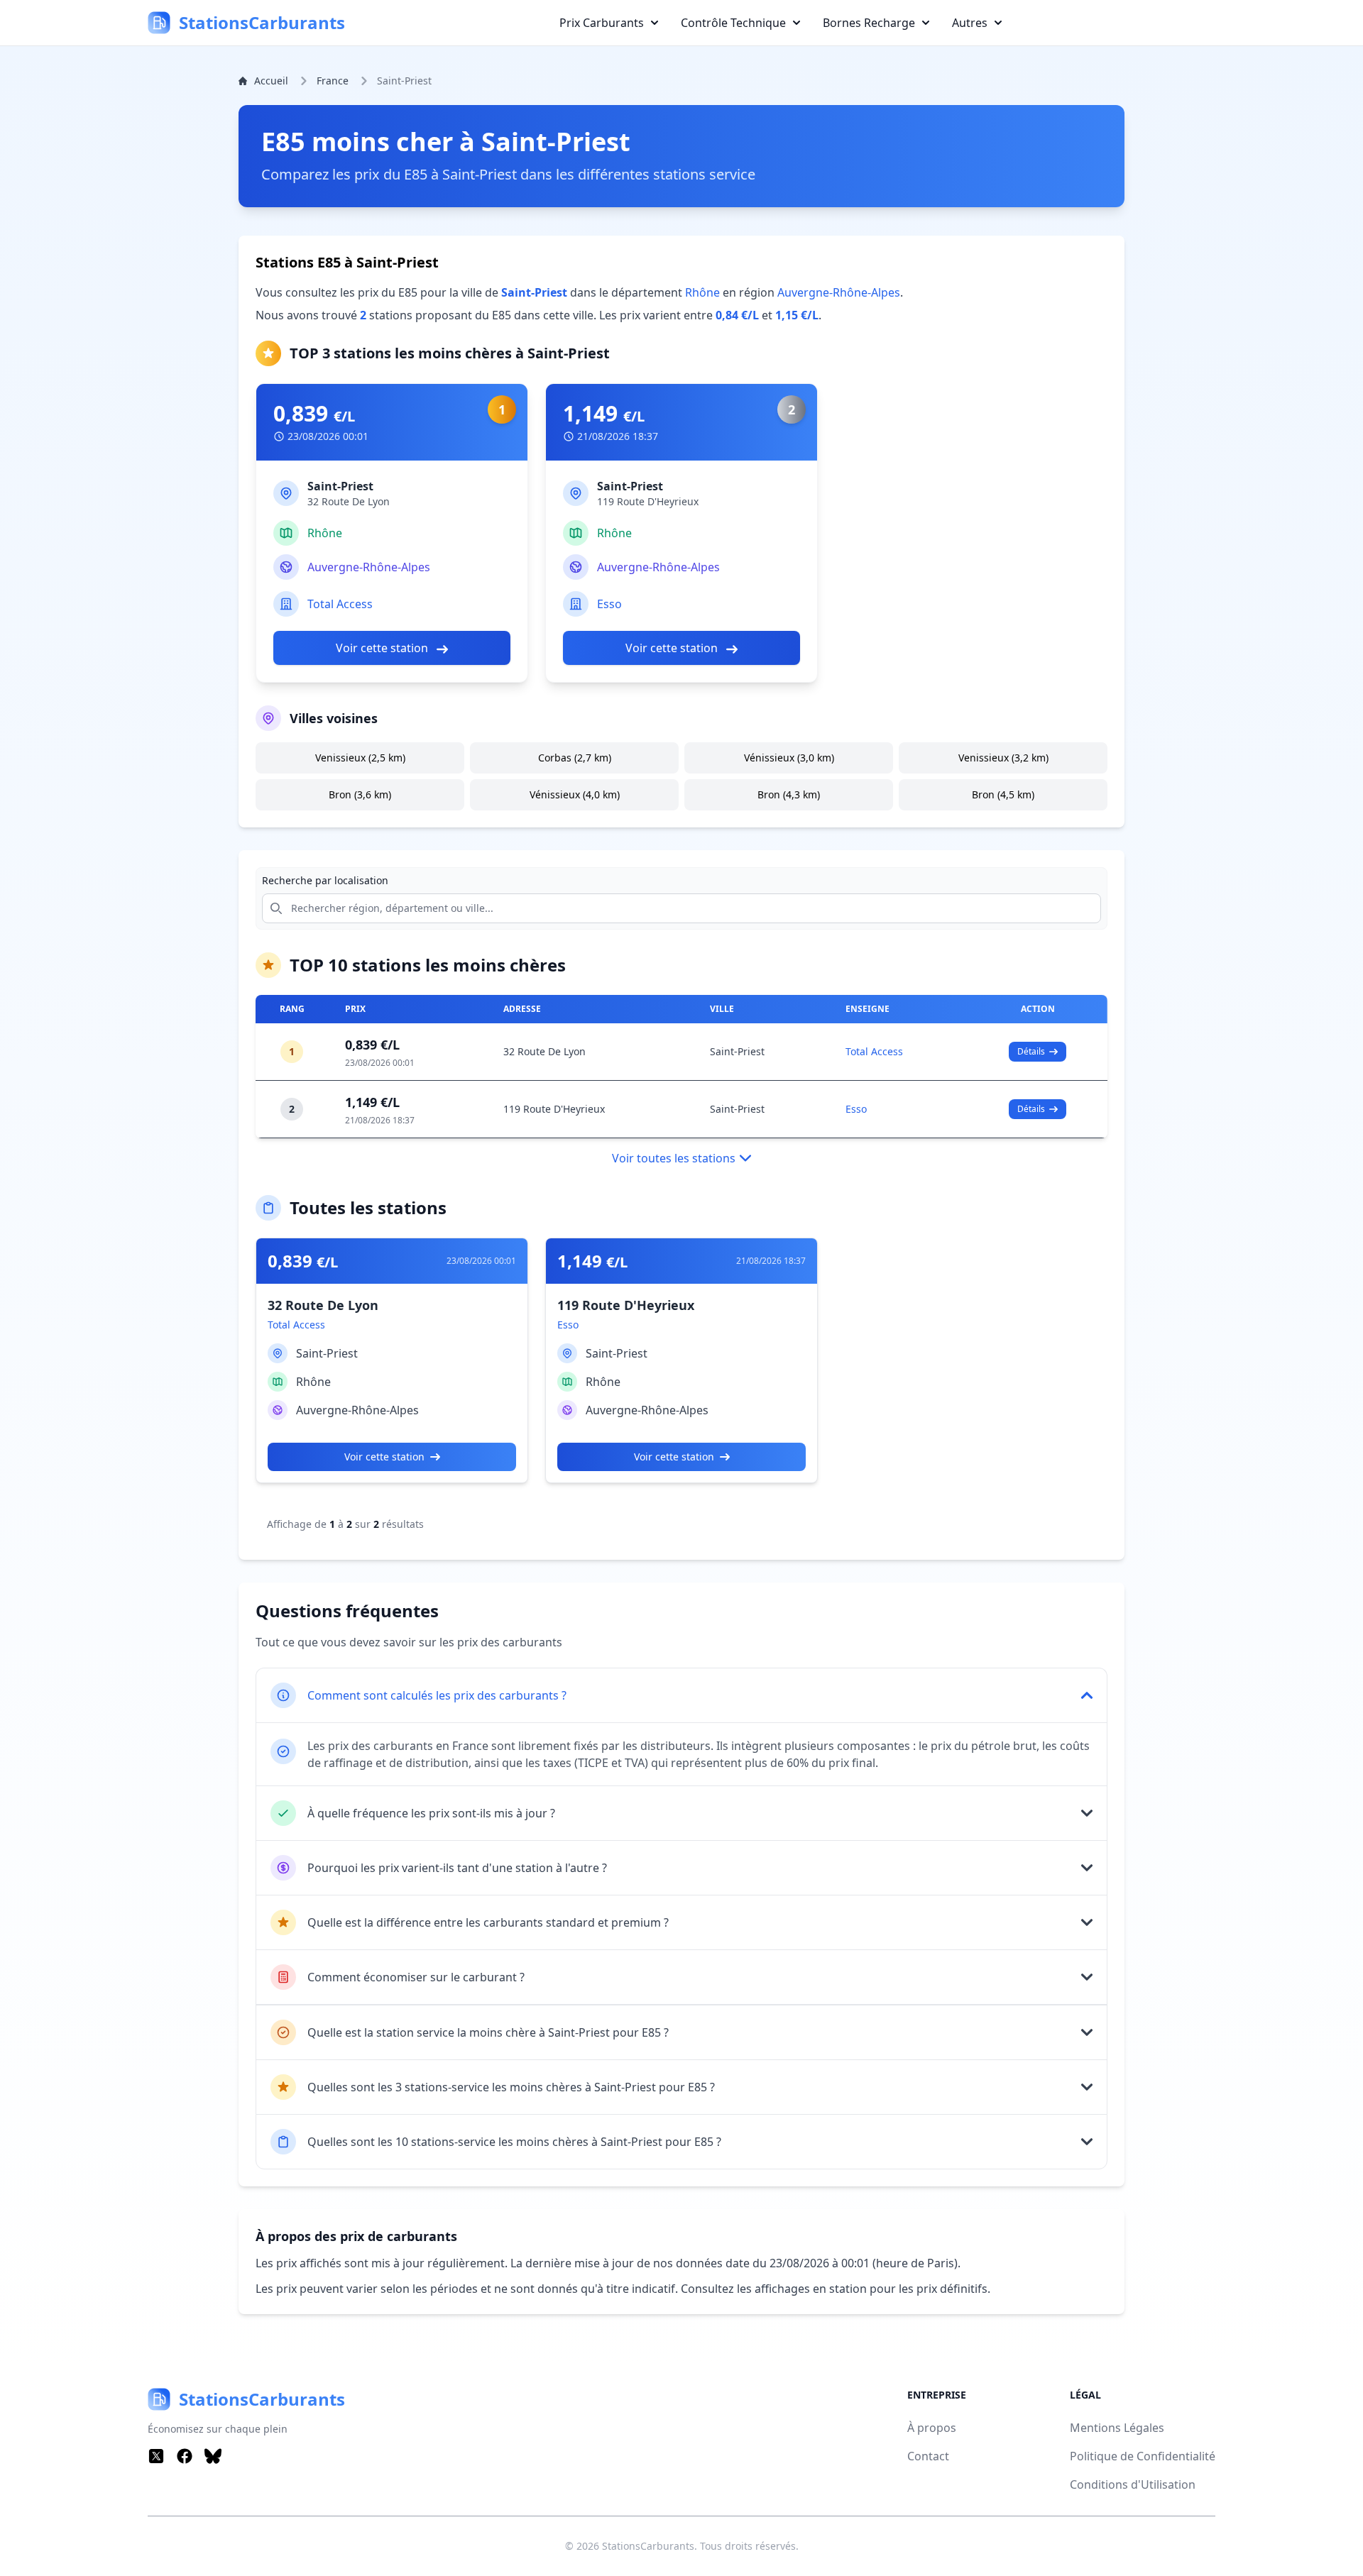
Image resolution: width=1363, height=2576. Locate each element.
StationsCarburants (648, 2546)
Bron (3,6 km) (360, 794)
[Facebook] (185, 2456)
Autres (970, 23)
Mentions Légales (1117, 2428)
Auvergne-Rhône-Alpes (839, 292)
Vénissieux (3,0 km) (789, 758)
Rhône (702, 292)
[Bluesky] (213, 2456)
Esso (609, 604)
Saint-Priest (737, 1051)
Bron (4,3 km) (789, 794)
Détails (1031, 1051)
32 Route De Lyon (544, 1051)
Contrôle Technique (733, 23)
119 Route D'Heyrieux (554, 1109)
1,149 (604, 414)
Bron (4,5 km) (1003, 794)
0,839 (314, 414)
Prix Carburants (602, 23)
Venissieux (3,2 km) (1003, 758)
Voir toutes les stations (674, 1158)
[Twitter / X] (156, 2456)
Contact (928, 2456)
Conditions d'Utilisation (1133, 2484)
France (333, 81)
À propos (932, 2428)
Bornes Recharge (869, 23)
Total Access (340, 604)
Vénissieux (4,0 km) (575, 794)
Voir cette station (383, 648)
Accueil (271, 81)
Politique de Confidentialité (1143, 2456)
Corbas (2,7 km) (575, 758)
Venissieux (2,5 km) (360, 758)
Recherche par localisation (325, 880)
